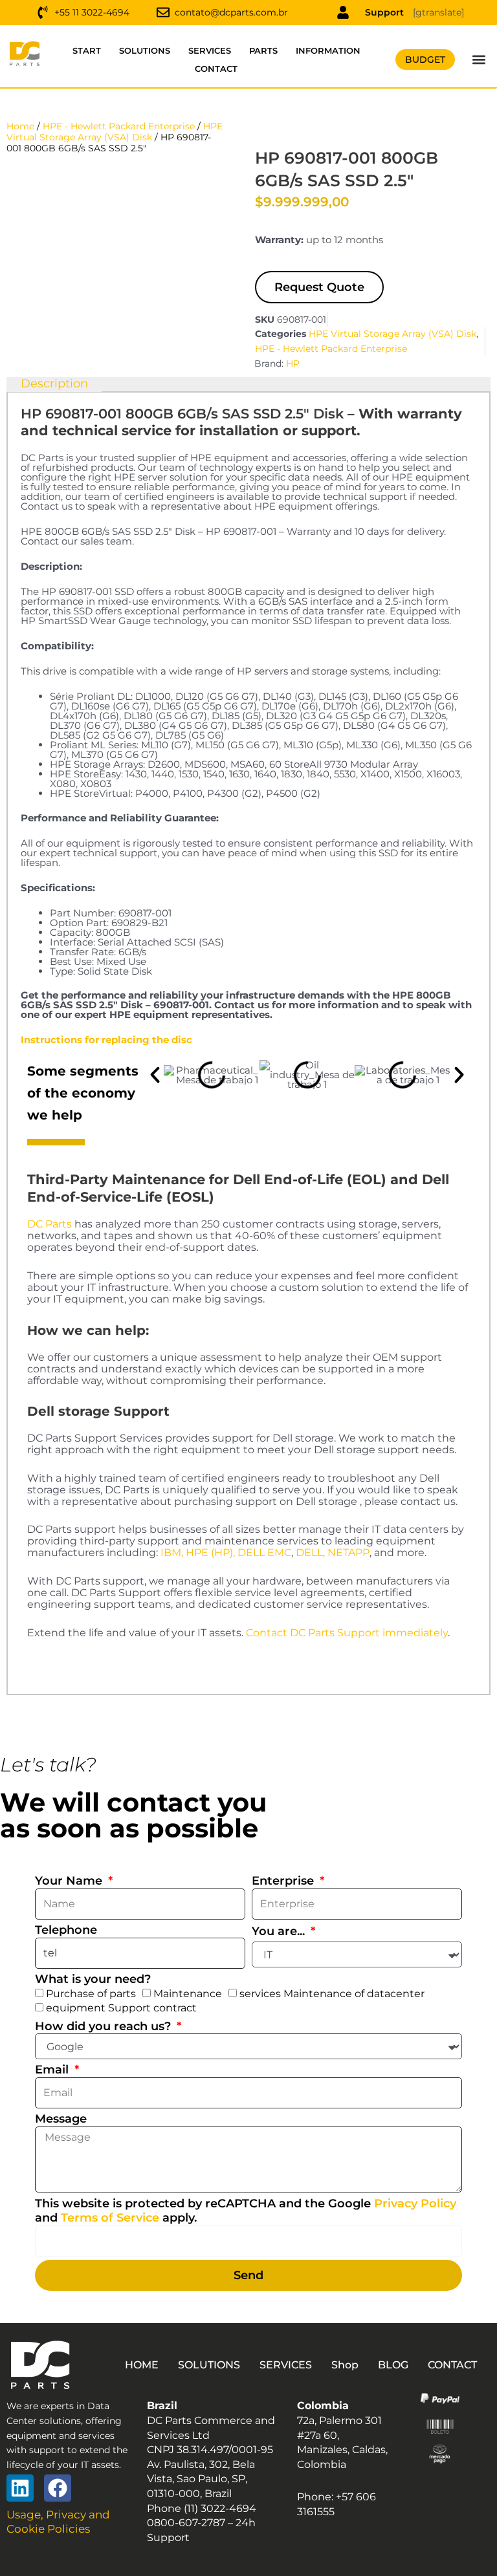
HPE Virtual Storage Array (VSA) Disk (115, 132)
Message (61, 2119)
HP (293, 363)
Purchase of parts (91, 1994)
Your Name (70, 1881)
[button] (479, 60)
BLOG (393, 2365)
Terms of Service (110, 2218)
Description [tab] (54, 384)
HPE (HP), (210, 1553)
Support (384, 12)
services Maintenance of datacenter (332, 1994)
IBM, (172, 1553)
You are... (280, 1931)
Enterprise (284, 1881)
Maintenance (188, 1994)
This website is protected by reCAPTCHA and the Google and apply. (246, 2211)
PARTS (263, 50)
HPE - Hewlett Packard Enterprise (119, 126)
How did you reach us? (105, 2026)
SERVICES (210, 50)
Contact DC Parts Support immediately (347, 1633)
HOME (142, 2365)
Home (20, 126)
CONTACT (216, 69)
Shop (345, 2365)
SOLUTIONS (145, 50)
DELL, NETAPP (333, 1553)
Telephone (66, 1930)
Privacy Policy (415, 2203)
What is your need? (93, 1979)
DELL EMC (264, 1553)
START (87, 50)
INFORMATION (328, 50)
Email (53, 2070)
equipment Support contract (121, 2008)
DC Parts (50, 1224)
